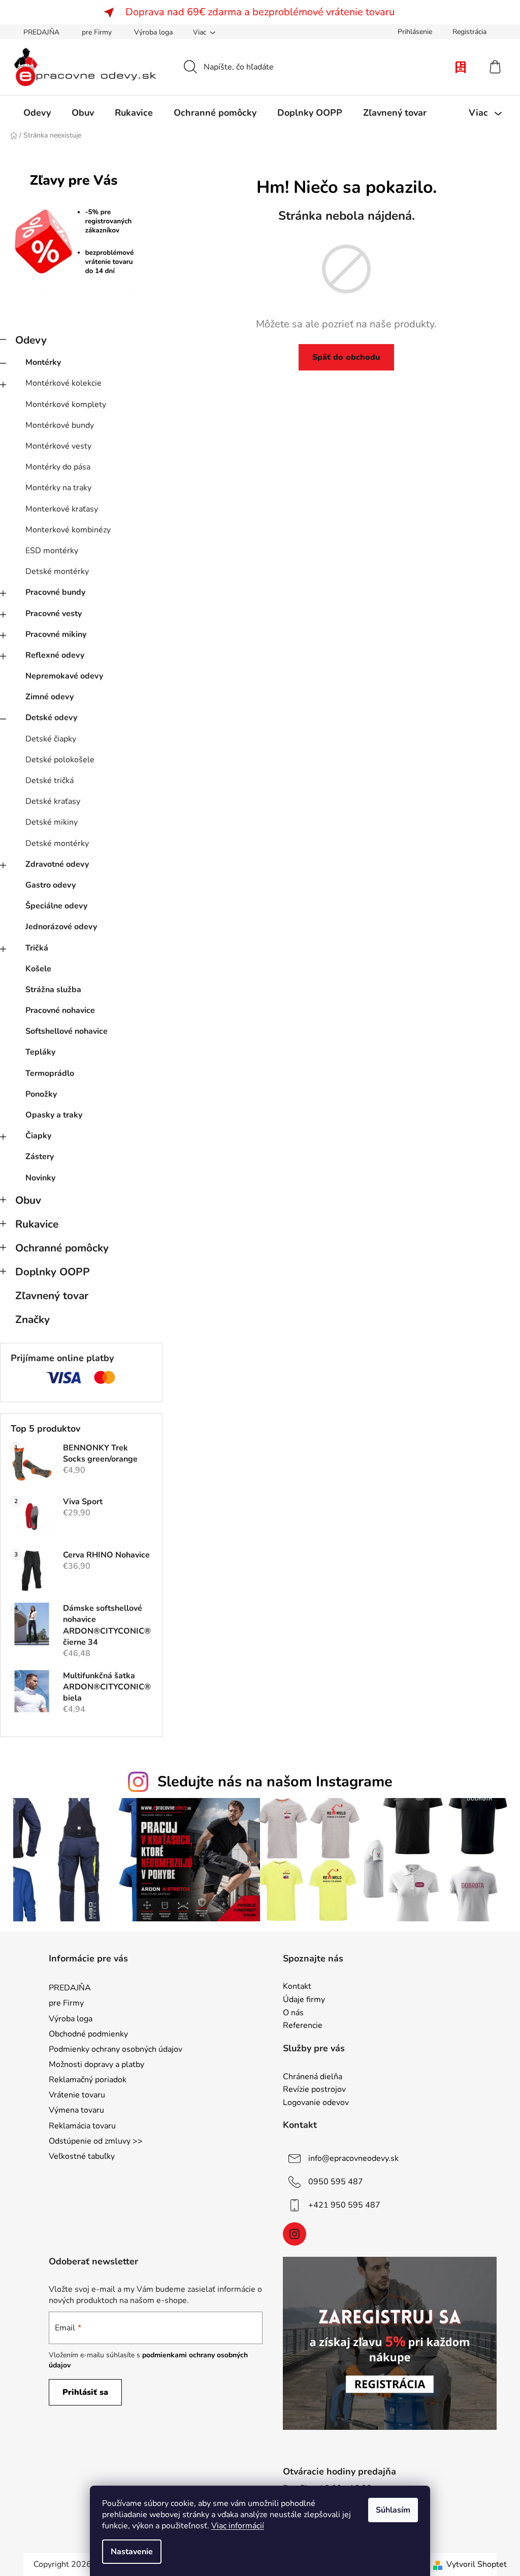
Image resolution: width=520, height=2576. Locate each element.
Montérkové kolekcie (63, 383)
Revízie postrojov (314, 2090)
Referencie (303, 2026)
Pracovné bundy (55, 592)
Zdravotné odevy (57, 864)
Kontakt (297, 1987)
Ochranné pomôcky (62, 1248)
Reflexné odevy (55, 655)
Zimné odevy (50, 697)
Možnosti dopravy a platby (96, 2064)
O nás (293, 2013)
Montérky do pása (58, 467)
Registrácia (469, 32)
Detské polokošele (60, 760)
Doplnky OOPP (53, 1272)
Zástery (40, 1157)
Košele (38, 969)
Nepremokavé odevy (64, 676)
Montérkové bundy (60, 425)
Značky (32, 1319)
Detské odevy (51, 718)
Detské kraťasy (53, 801)
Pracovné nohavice (60, 1010)
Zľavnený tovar (52, 1296)
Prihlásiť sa (85, 2392)
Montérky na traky (58, 488)
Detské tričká (50, 781)
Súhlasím (393, 2510)
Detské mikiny (52, 822)
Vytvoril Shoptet (477, 2564)
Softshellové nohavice (67, 1031)
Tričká (37, 948)
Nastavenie (132, 2552)
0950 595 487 (336, 2182)
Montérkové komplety (66, 404)
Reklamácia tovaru (82, 2126)
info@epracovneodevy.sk (353, 2158)
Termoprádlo (50, 1073)
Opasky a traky (54, 1115)
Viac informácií (238, 2526)
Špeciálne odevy (56, 906)
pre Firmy (97, 32)
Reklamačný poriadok (88, 2080)
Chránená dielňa (313, 2077)
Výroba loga (153, 32)
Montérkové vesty (58, 446)
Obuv (28, 1200)
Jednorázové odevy (61, 927)
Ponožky (41, 1094)
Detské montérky (57, 571)
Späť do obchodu (346, 357)
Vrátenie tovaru (77, 2095)
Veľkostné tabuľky (82, 2156)
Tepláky (40, 1052)
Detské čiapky (51, 739)
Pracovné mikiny (56, 634)
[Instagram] (295, 2234)
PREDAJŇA (41, 32)
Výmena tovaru (76, 2110)
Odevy (31, 340)
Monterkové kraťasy (62, 509)
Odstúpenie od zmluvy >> (96, 2141)
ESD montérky (52, 551)
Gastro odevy (51, 885)
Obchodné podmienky (88, 2034)
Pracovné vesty (54, 614)
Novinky (40, 1178)
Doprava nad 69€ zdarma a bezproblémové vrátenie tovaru (260, 12)
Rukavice (37, 1224)
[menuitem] (37, 113)
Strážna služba (53, 990)
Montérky (43, 362)
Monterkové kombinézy (68, 530)
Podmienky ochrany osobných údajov (116, 2049)
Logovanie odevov (316, 2103)
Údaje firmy (304, 2000)
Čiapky (38, 1136)
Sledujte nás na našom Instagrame (275, 1782)
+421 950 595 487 (344, 2205)
